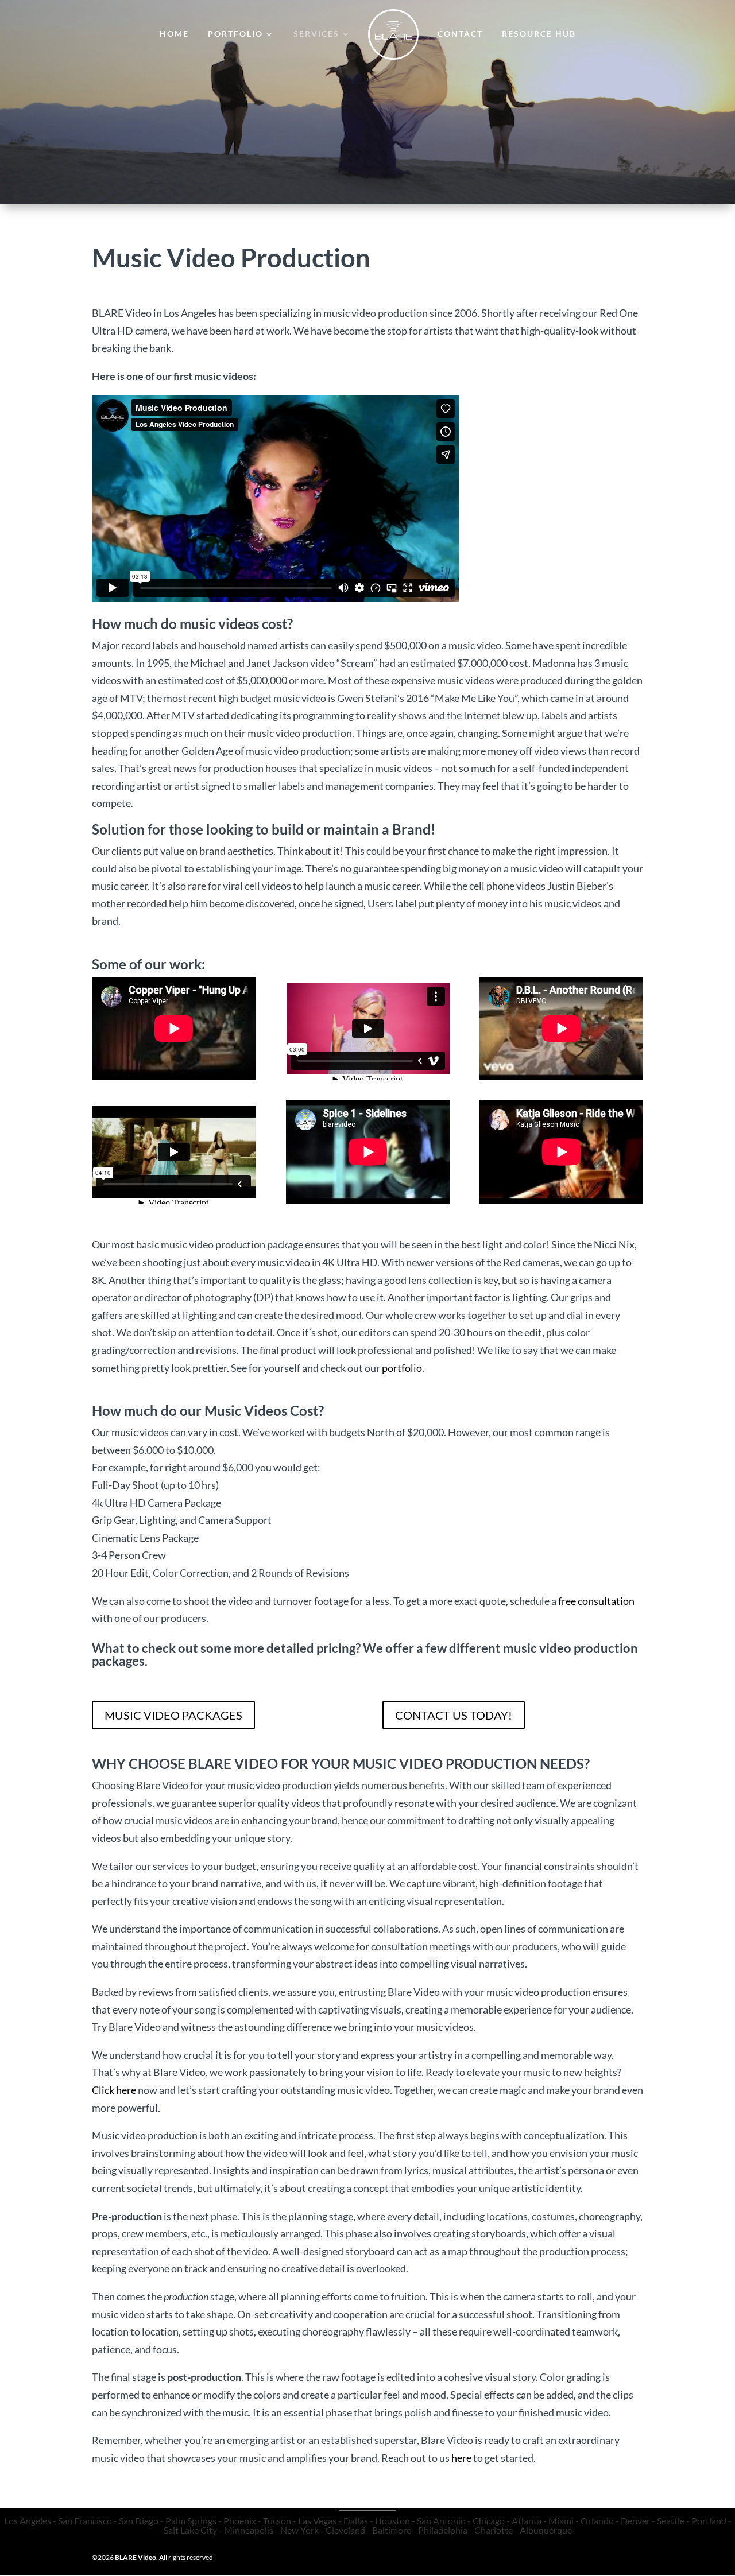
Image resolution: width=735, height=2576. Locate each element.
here (461, 2458)
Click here (114, 2090)
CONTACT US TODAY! (454, 1715)
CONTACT (460, 34)
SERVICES (316, 34)
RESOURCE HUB (539, 34)
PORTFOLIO (235, 34)
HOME (174, 34)
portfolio (402, 1368)
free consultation (596, 1601)
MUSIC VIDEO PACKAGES (173, 1715)
